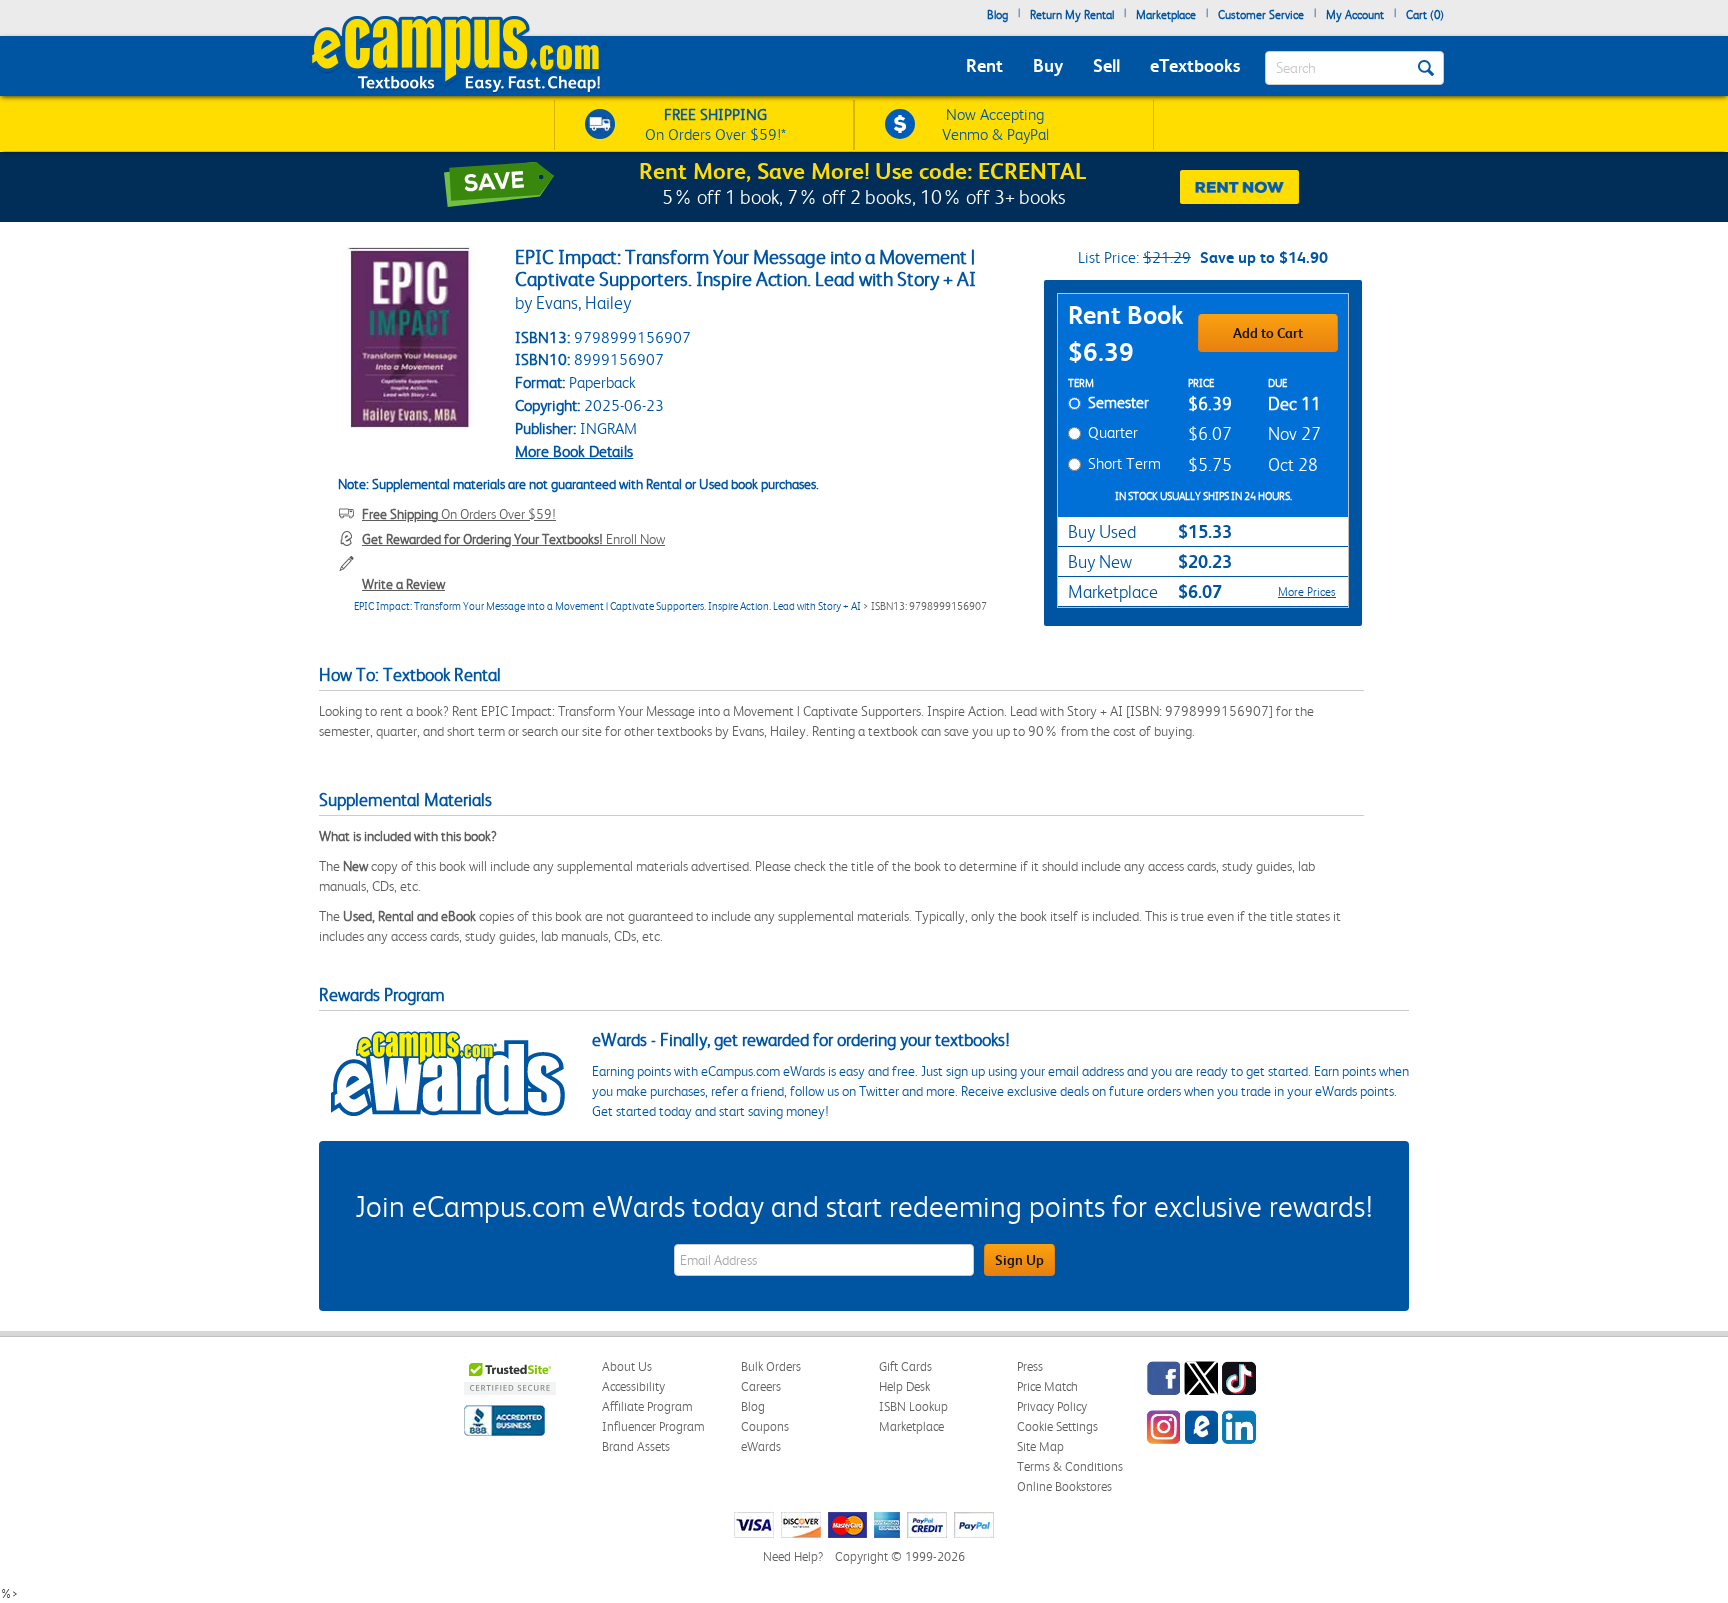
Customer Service (1261, 15)
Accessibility (633, 1386)
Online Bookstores (1064, 1486)
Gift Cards (905, 1366)
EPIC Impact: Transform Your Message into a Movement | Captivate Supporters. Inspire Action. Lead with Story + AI (607, 606)
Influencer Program (653, 1426)
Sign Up (1019, 1260)
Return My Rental (1072, 15)
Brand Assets (636, 1446)
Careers (761, 1386)
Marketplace (1166, 15)
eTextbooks (1195, 65)
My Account (1355, 15)
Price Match (1047, 1386)
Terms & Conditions (1070, 1466)
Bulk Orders (771, 1366)
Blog (997, 15)
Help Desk (904, 1386)
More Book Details (574, 451)
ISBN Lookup (913, 1406)
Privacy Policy (1052, 1406)
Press (1030, 1366)
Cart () (1425, 15)
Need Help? (793, 1556)
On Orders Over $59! (459, 514)
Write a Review (403, 584)
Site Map (1040, 1446)
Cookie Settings (1057, 1426)
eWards (761, 1446)
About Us (627, 1366)
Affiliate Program (647, 1406)
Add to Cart (1268, 333)
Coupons (765, 1426)
